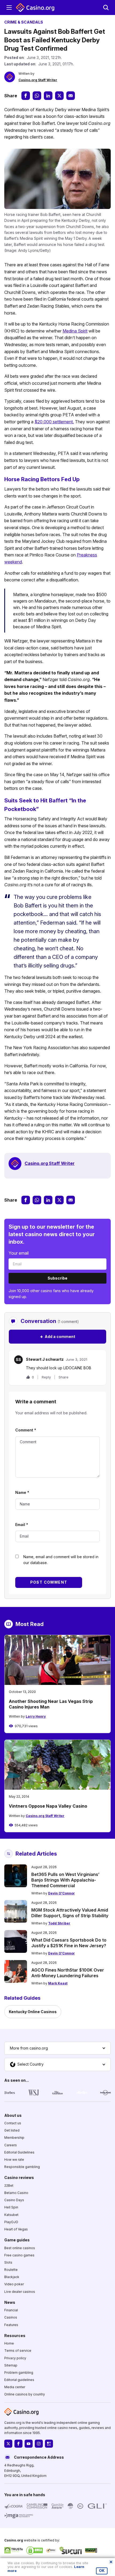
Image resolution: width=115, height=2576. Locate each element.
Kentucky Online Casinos (33, 2012)
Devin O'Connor (62, 1893)
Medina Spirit (75, 331)
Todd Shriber (59, 1923)
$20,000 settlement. (54, 422)
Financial (11, 2310)
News (10, 2302)
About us (13, 2115)
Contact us (13, 2123)
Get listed (12, 2130)
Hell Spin (11, 2207)
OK (102, 2571)
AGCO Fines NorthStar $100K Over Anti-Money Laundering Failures (68, 1973)
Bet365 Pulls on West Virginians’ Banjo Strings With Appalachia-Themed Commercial (65, 1880)
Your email (19, 1253)
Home (9, 2343)
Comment (26, 1430)
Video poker (14, 2284)
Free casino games (19, 2255)
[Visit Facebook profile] (18, 2444)
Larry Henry (36, 1716)
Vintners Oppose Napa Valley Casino (48, 1806)
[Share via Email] (71, 96)
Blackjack (12, 2277)
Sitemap (11, 2365)
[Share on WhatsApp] (37, 96)
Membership (14, 2138)
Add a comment (57, 1336)
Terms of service (18, 2351)
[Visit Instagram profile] (39, 2444)
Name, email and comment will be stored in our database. (61, 1560)
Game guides (17, 2240)
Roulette (11, 2270)
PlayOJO (11, 2222)
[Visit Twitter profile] (8, 2444)
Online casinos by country (25, 2394)
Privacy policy (15, 2358)
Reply (46, 1377)
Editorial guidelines (19, 2380)
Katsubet (11, 2215)
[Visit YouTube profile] (29, 2444)
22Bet (9, 2186)
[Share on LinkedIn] (48, 96)
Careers (11, 2145)
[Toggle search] (106, 8)
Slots (8, 2262)
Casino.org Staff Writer (38, 80)
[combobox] (57, 2048)
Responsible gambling (22, 2167)
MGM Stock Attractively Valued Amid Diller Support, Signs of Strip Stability (70, 1913)
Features (11, 2325)
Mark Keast (58, 1983)
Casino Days (14, 2200)
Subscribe (57, 1278)
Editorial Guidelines (19, 2152)
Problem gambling (19, 2373)
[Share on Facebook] (26, 96)
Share (64, 1377)
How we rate (14, 2160)
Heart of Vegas (16, 2229)
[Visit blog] (49, 2444)
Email (22, 1525)
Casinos (11, 2317)
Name (22, 1492)
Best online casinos (20, 2248)
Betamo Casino (16, 2193)
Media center (15, 2387)
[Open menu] (9, 8)
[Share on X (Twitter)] (59, 96)
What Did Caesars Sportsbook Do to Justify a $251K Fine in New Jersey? (69, 1943)
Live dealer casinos (20, 2292)
